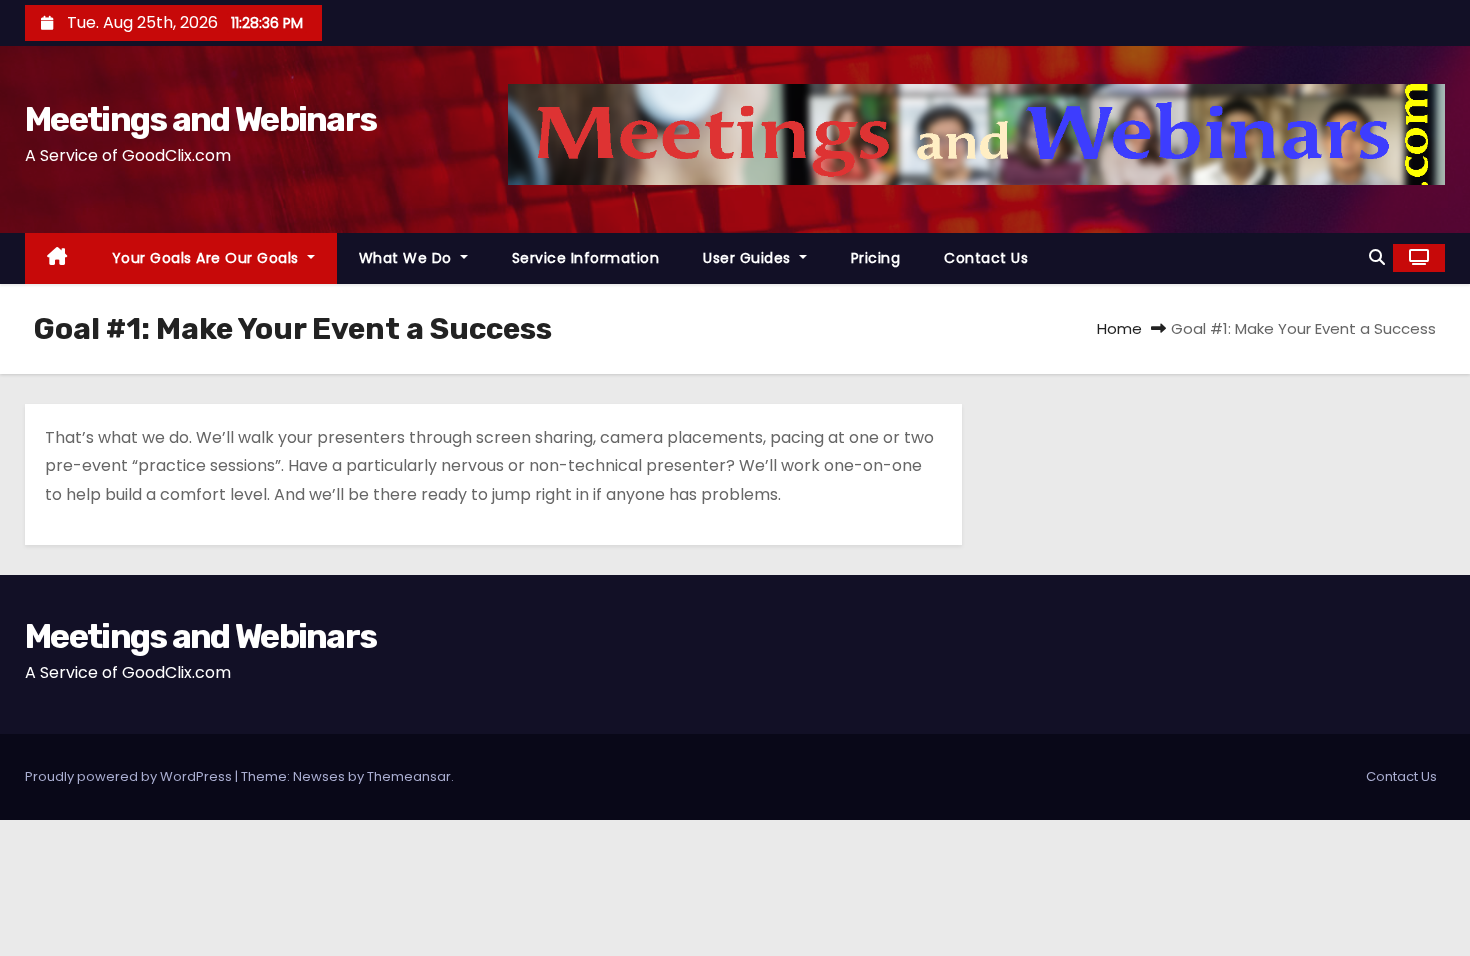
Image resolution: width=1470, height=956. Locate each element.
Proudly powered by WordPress (130, 776)
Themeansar (409, 776)
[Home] (57, 258)
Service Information (586, 258)
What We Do (408, 258)
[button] (1377, 257)
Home (1119, 328)
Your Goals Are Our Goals (208, 258)
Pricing (876, 258)
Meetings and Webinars (200, 119)
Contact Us (986, 258)
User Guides (749, 258)
